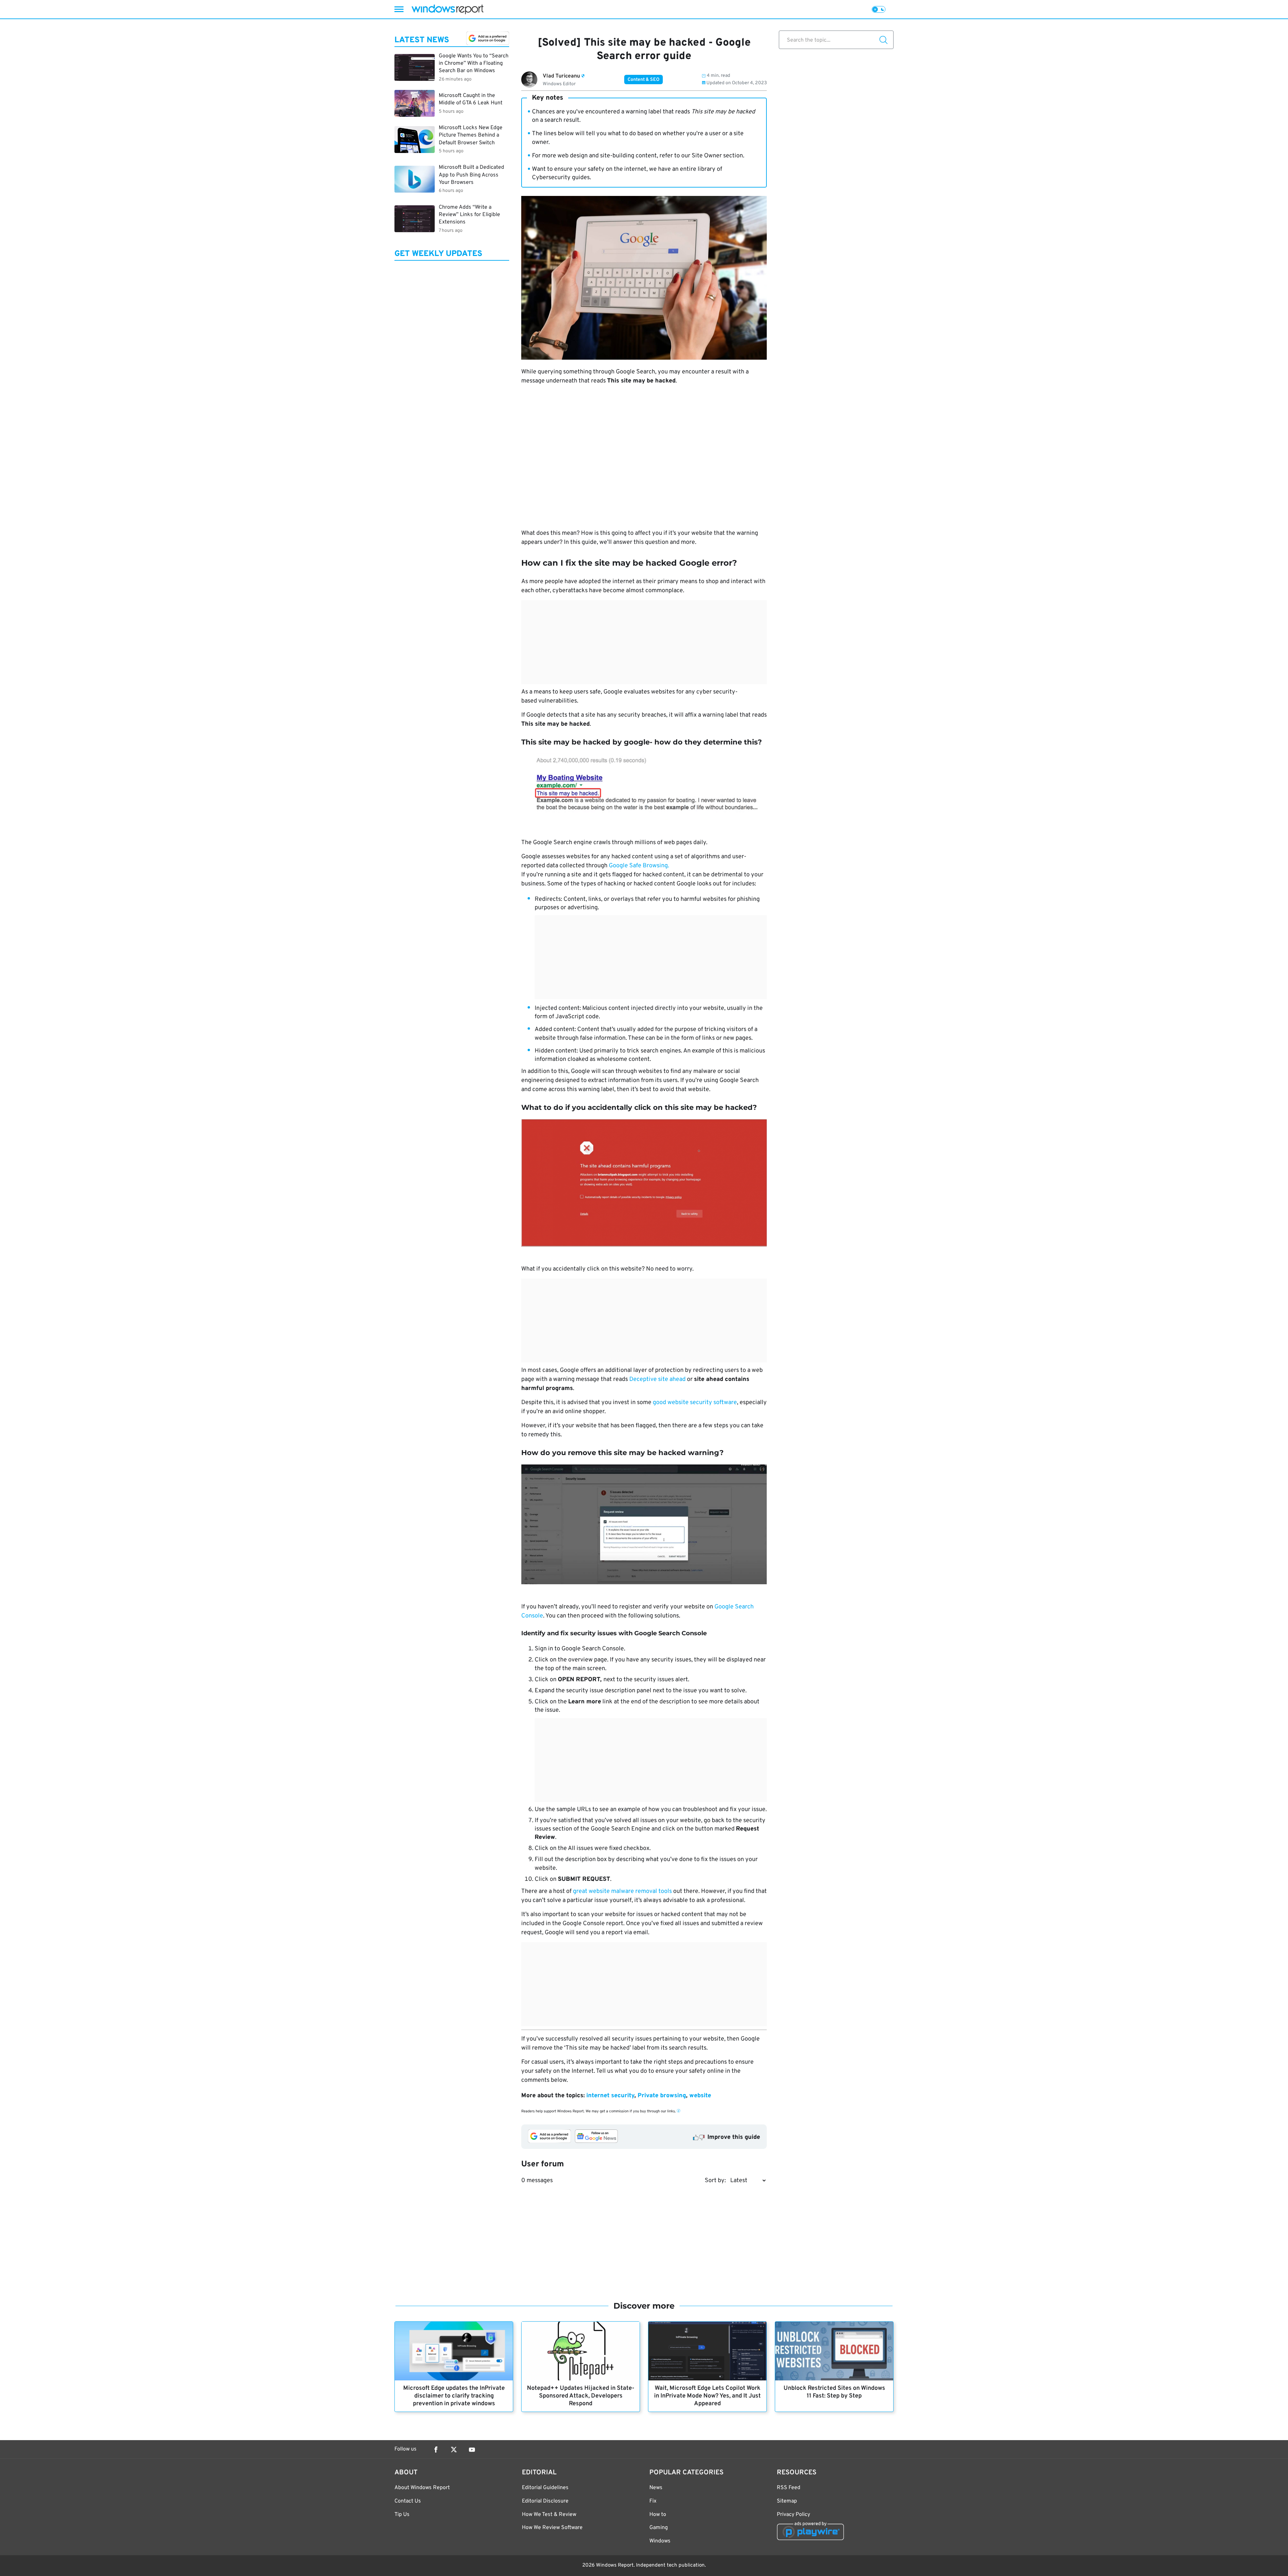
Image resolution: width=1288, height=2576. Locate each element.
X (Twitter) (454, 2450)
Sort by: (715, 2181)
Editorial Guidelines (545, 2488)
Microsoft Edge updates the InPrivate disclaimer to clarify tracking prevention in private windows (454, 2396)
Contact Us (408, 2501)
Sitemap (787, 2501)
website (700, 2096)
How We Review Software (552, 2528)
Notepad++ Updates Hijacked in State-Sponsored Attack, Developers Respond (581, 2396)
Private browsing (662, 2096)
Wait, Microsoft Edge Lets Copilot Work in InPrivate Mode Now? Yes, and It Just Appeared (707, 2396)
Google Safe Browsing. (639, 866)
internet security (610, 2096)
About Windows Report (422, 2488)
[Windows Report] (447, 9)
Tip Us (402, 2515)
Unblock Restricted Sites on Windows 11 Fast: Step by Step (834, 2392)
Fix (653, 2501)
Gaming (659, 2528)
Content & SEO (643, 80)
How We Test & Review (549, 2515)
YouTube (472, 2450)
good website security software (695, 1403)
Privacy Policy (793, 2515)
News (656, 2488)
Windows (660, 2541)
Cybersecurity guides (561, 178)
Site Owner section (717, 156)
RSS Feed (789, 2488)
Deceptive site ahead (657, 1379)
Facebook (436, 2450)
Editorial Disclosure (545, 2501)
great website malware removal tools (622, 1891)
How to (658, 2515)
